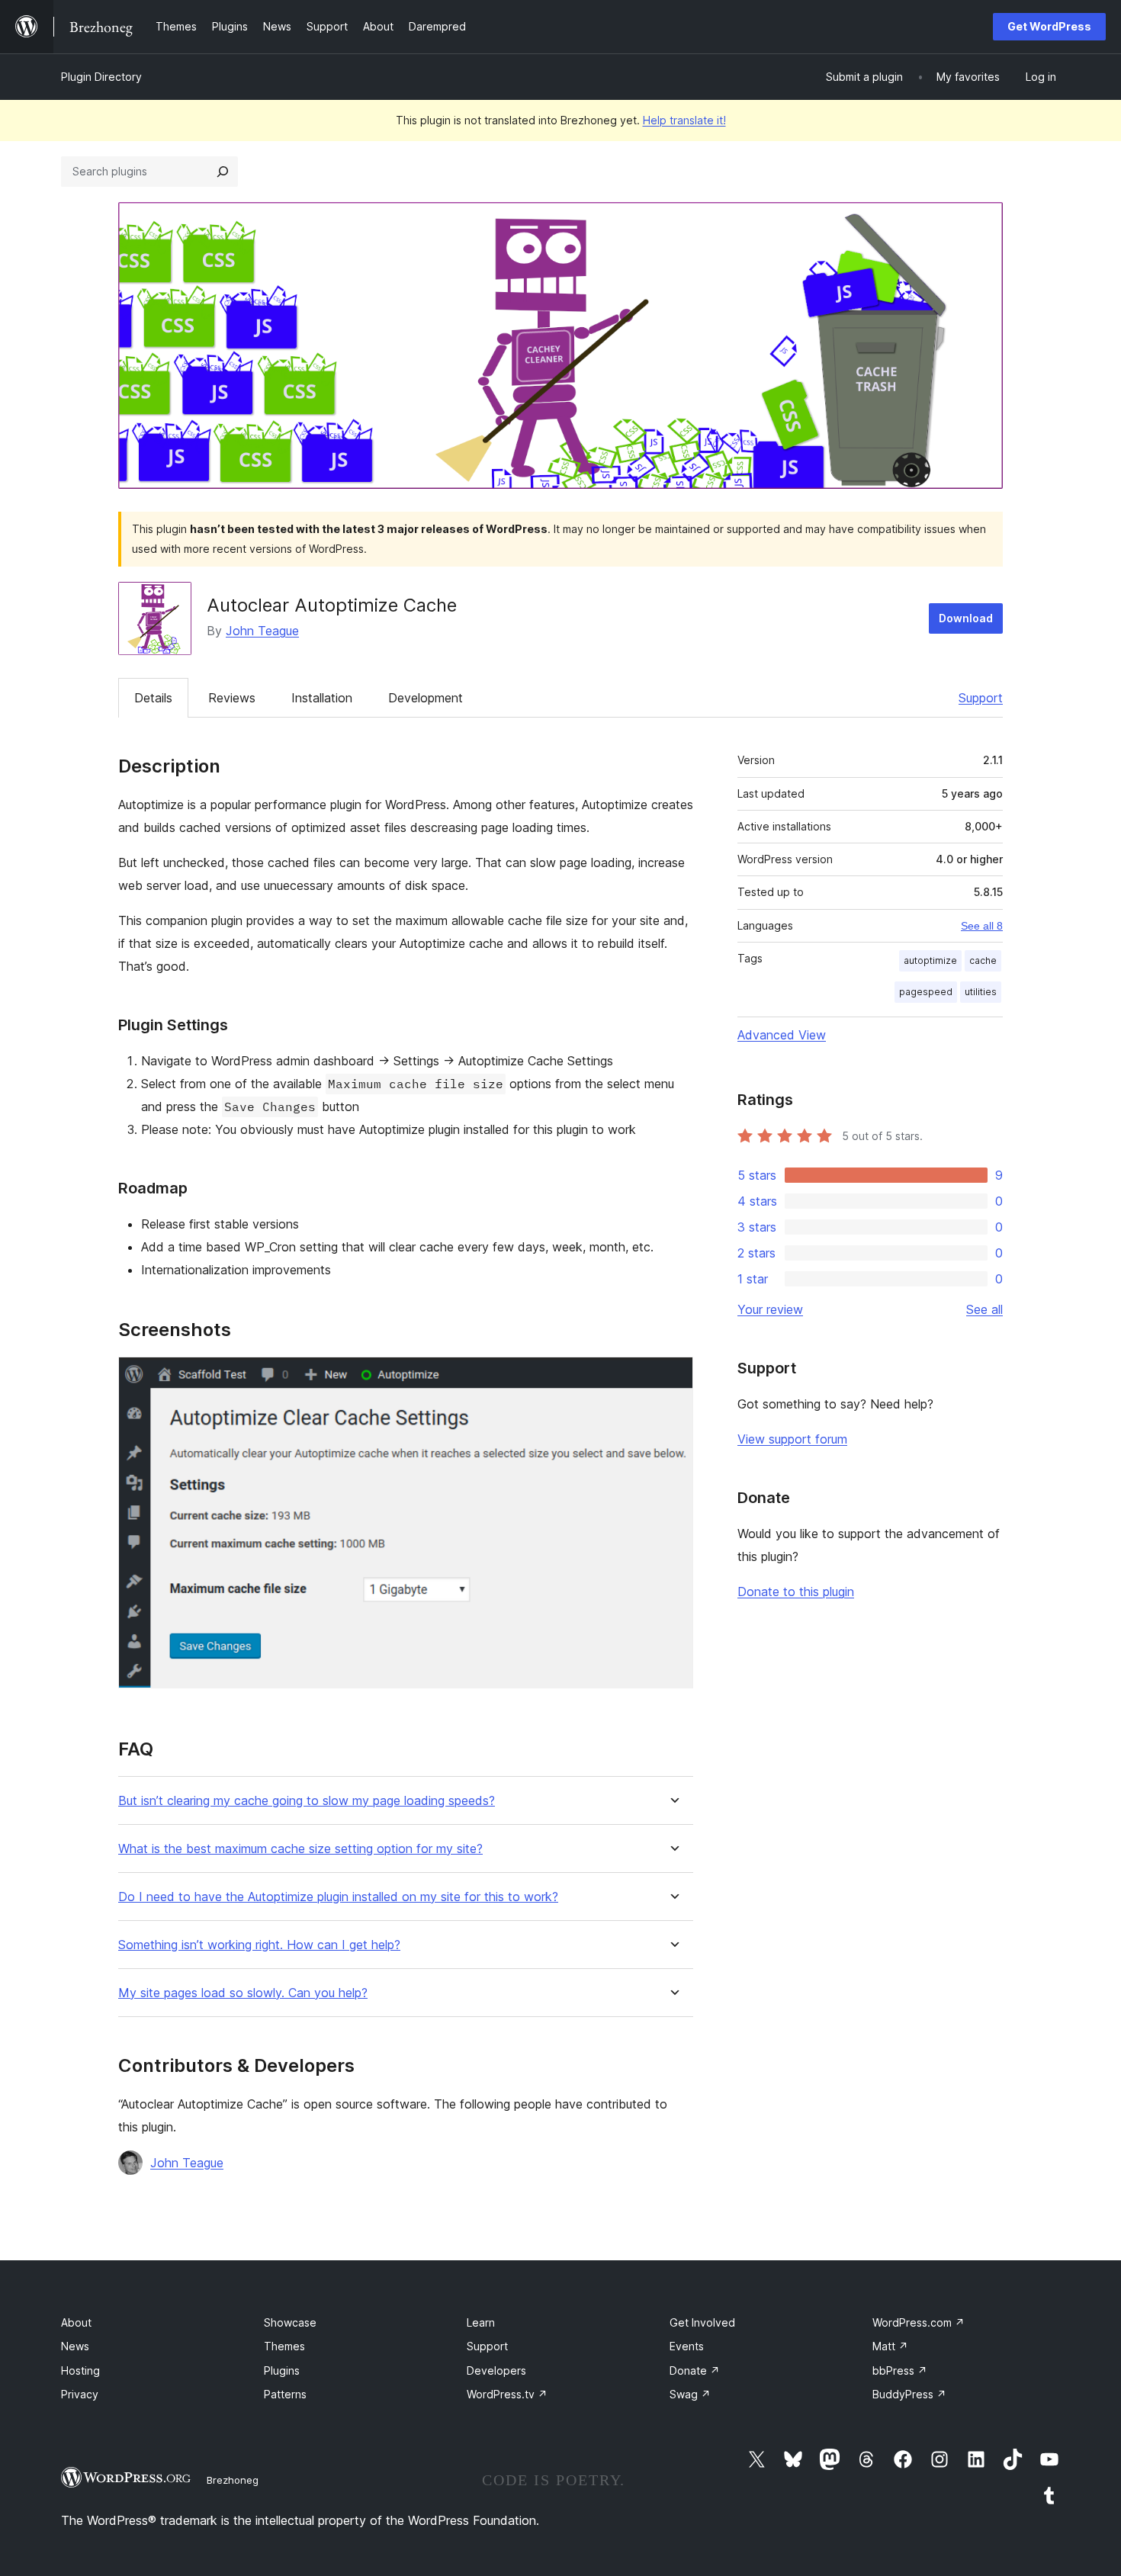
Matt (890, 2346)
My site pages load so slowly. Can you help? (243, 1993)
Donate (695, 2370)
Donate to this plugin (796, 1592)
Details (153, 698)
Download (966, 618)
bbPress (900, 2370)
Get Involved (702, 2322)
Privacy (80, 2394)
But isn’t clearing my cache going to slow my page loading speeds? (307, 1801)
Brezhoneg (233, 2480)
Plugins (282, 2370)
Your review (770, 1309)
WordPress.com (919, 2322)
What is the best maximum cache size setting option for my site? (300, 1849)
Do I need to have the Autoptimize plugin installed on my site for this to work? (338, 1897)
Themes (284, 2346)
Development (426, 698)
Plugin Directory (101, 77)
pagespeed (926, 992)
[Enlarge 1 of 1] (673, 1377)
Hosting (80, 2370)
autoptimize (930, 960)
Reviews (232, 698)
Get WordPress (1049, 26)
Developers (496, 2370)
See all (984, 1309)
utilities (981, 992)
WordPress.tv (507, 2394)
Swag (690, 2394)
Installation (322, 698)
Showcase (290, 2322)
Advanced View (782, 1035)
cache (983, 960)
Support (981, 698)
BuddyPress (909, 2394)
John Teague (262, 631)
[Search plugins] (223, 172)
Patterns (285, 2394)
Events (687, 2346)
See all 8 (982, 926)
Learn (481, 2322)
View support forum (792, 1439)
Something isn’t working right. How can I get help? (259, 1945)
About (76, 2322)
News (75, 2346)
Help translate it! (684, 120)
